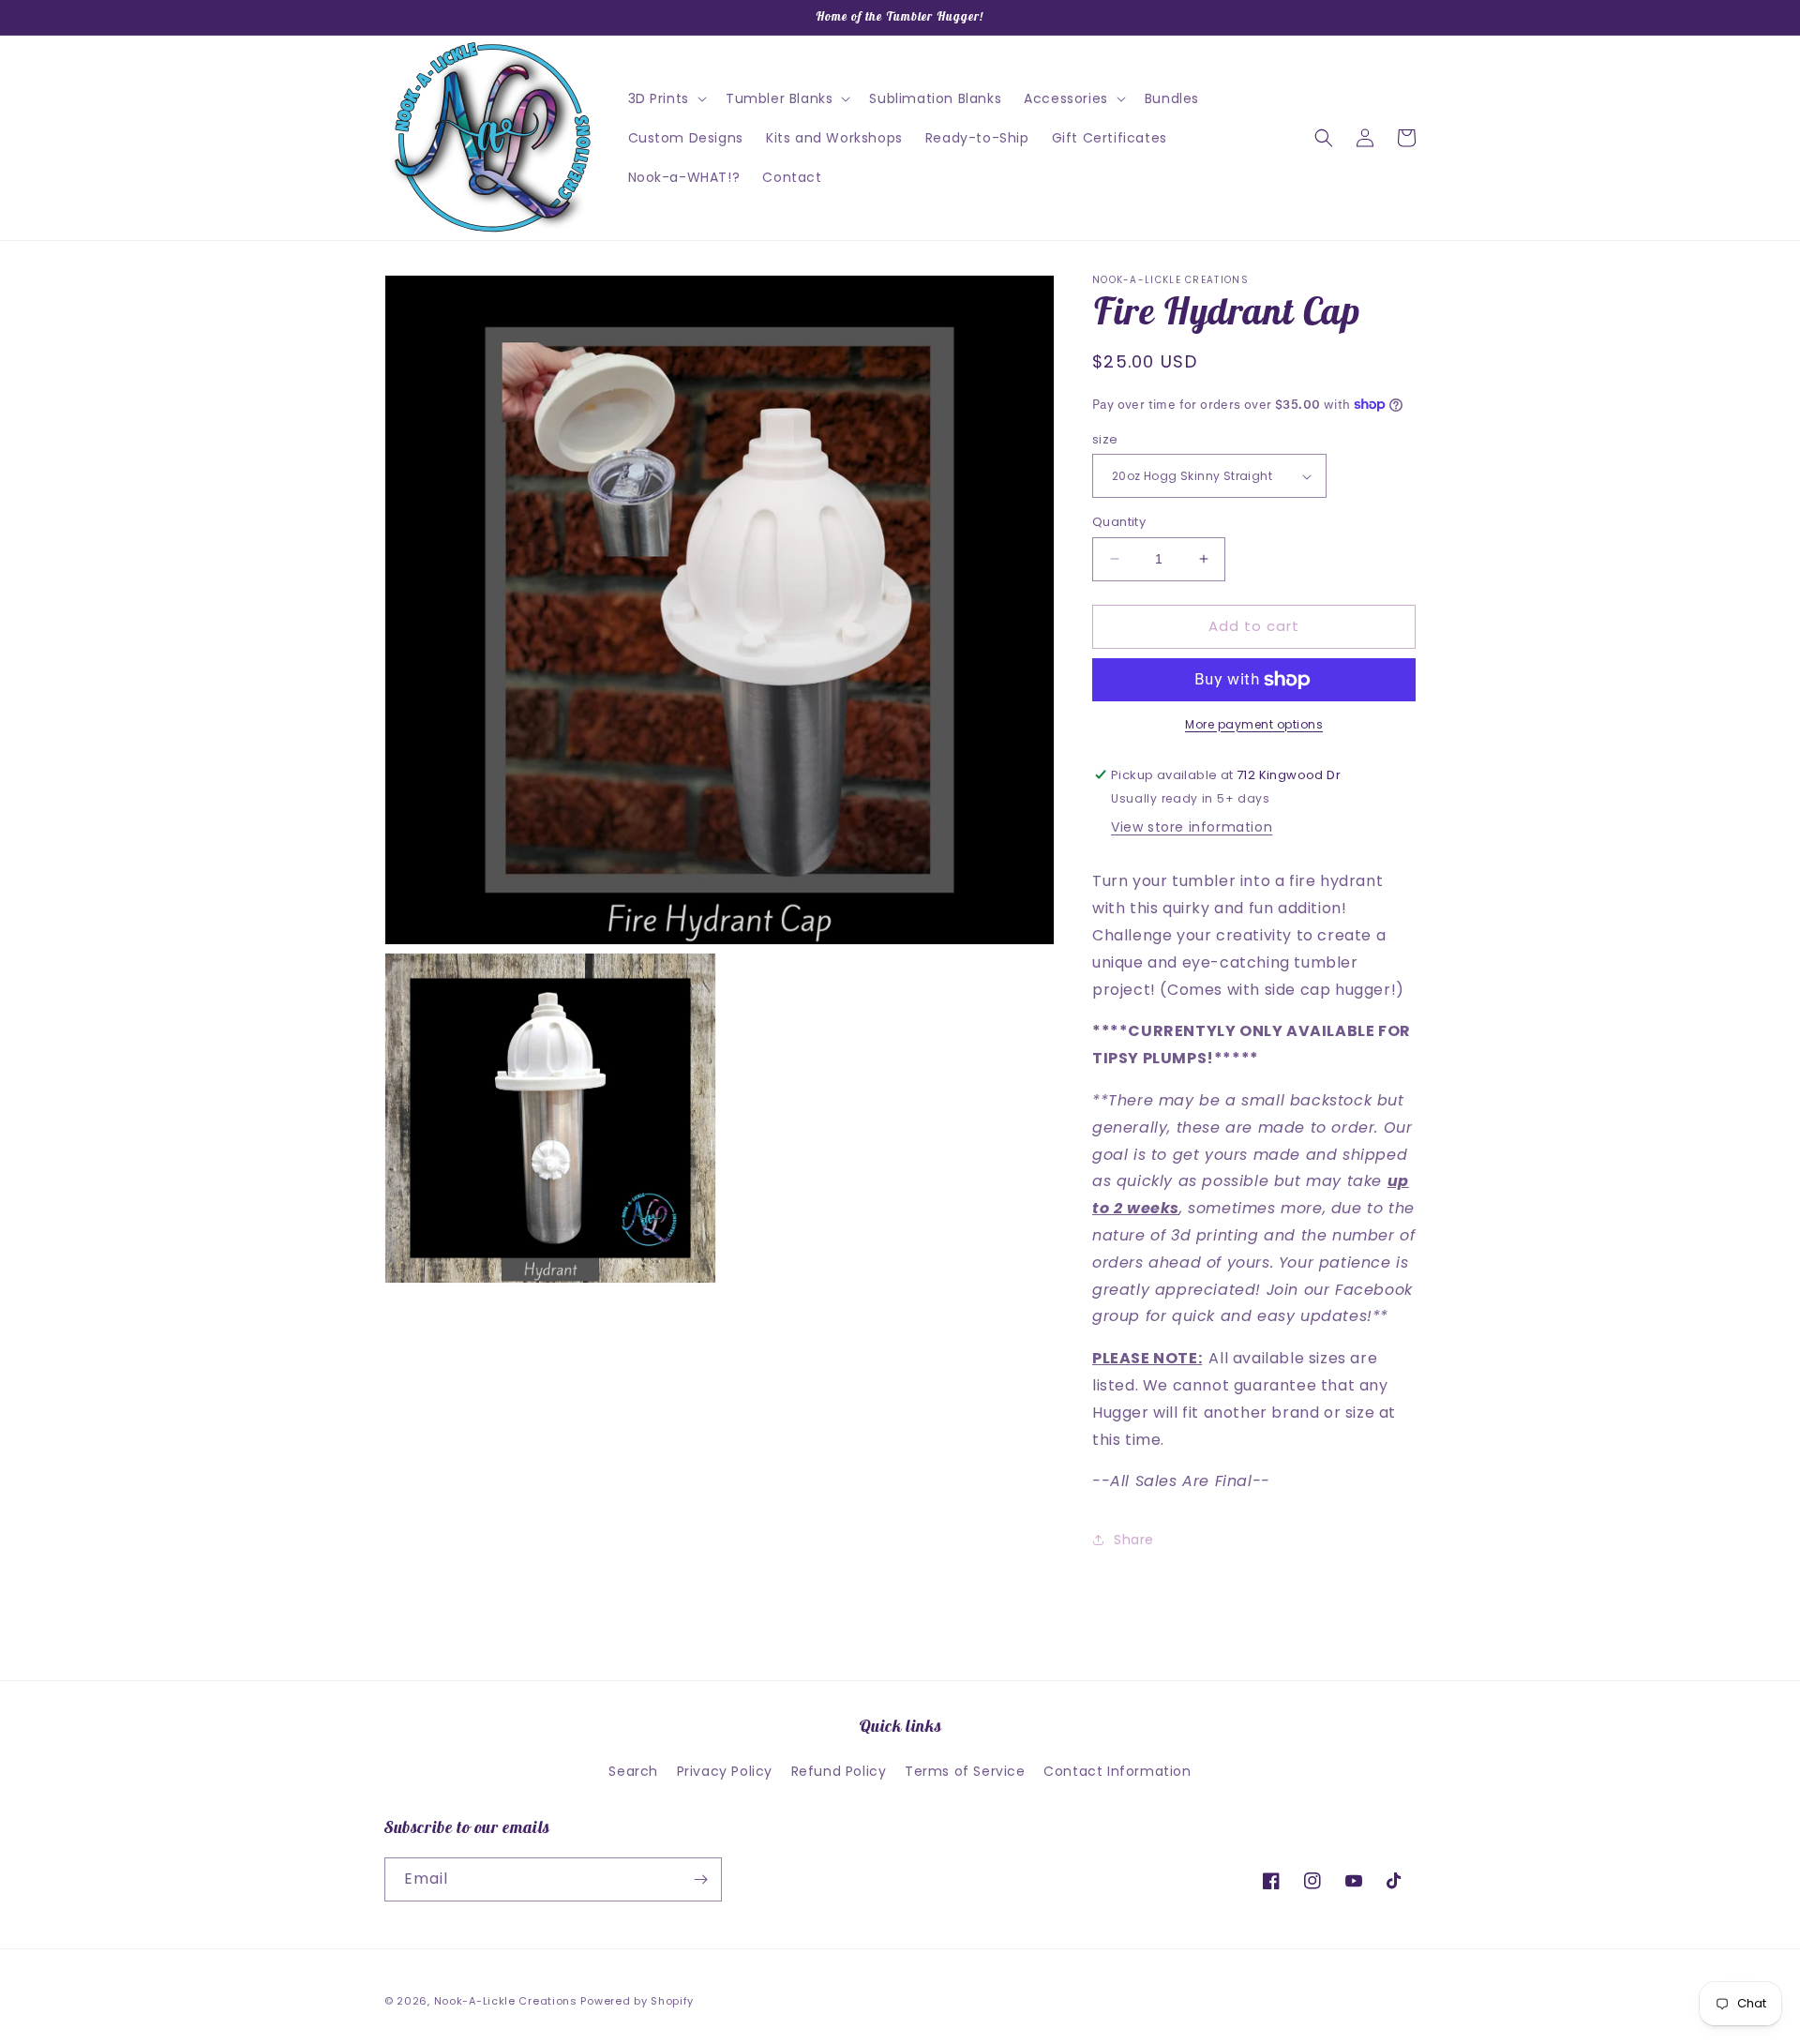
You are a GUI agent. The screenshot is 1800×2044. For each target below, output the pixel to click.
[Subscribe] (700, 1879)
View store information (1192, 827)
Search (633, 1771)
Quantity (1119, 522)
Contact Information (1117, 1771)
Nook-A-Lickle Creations (506, 2001)
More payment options (1254, 724)
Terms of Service (965, 1771)
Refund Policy (839, 1771)
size (1105, 439)
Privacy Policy (725, 1771)
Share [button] (1134, 1540)
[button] (666, 98)
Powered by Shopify (637, 2001)
